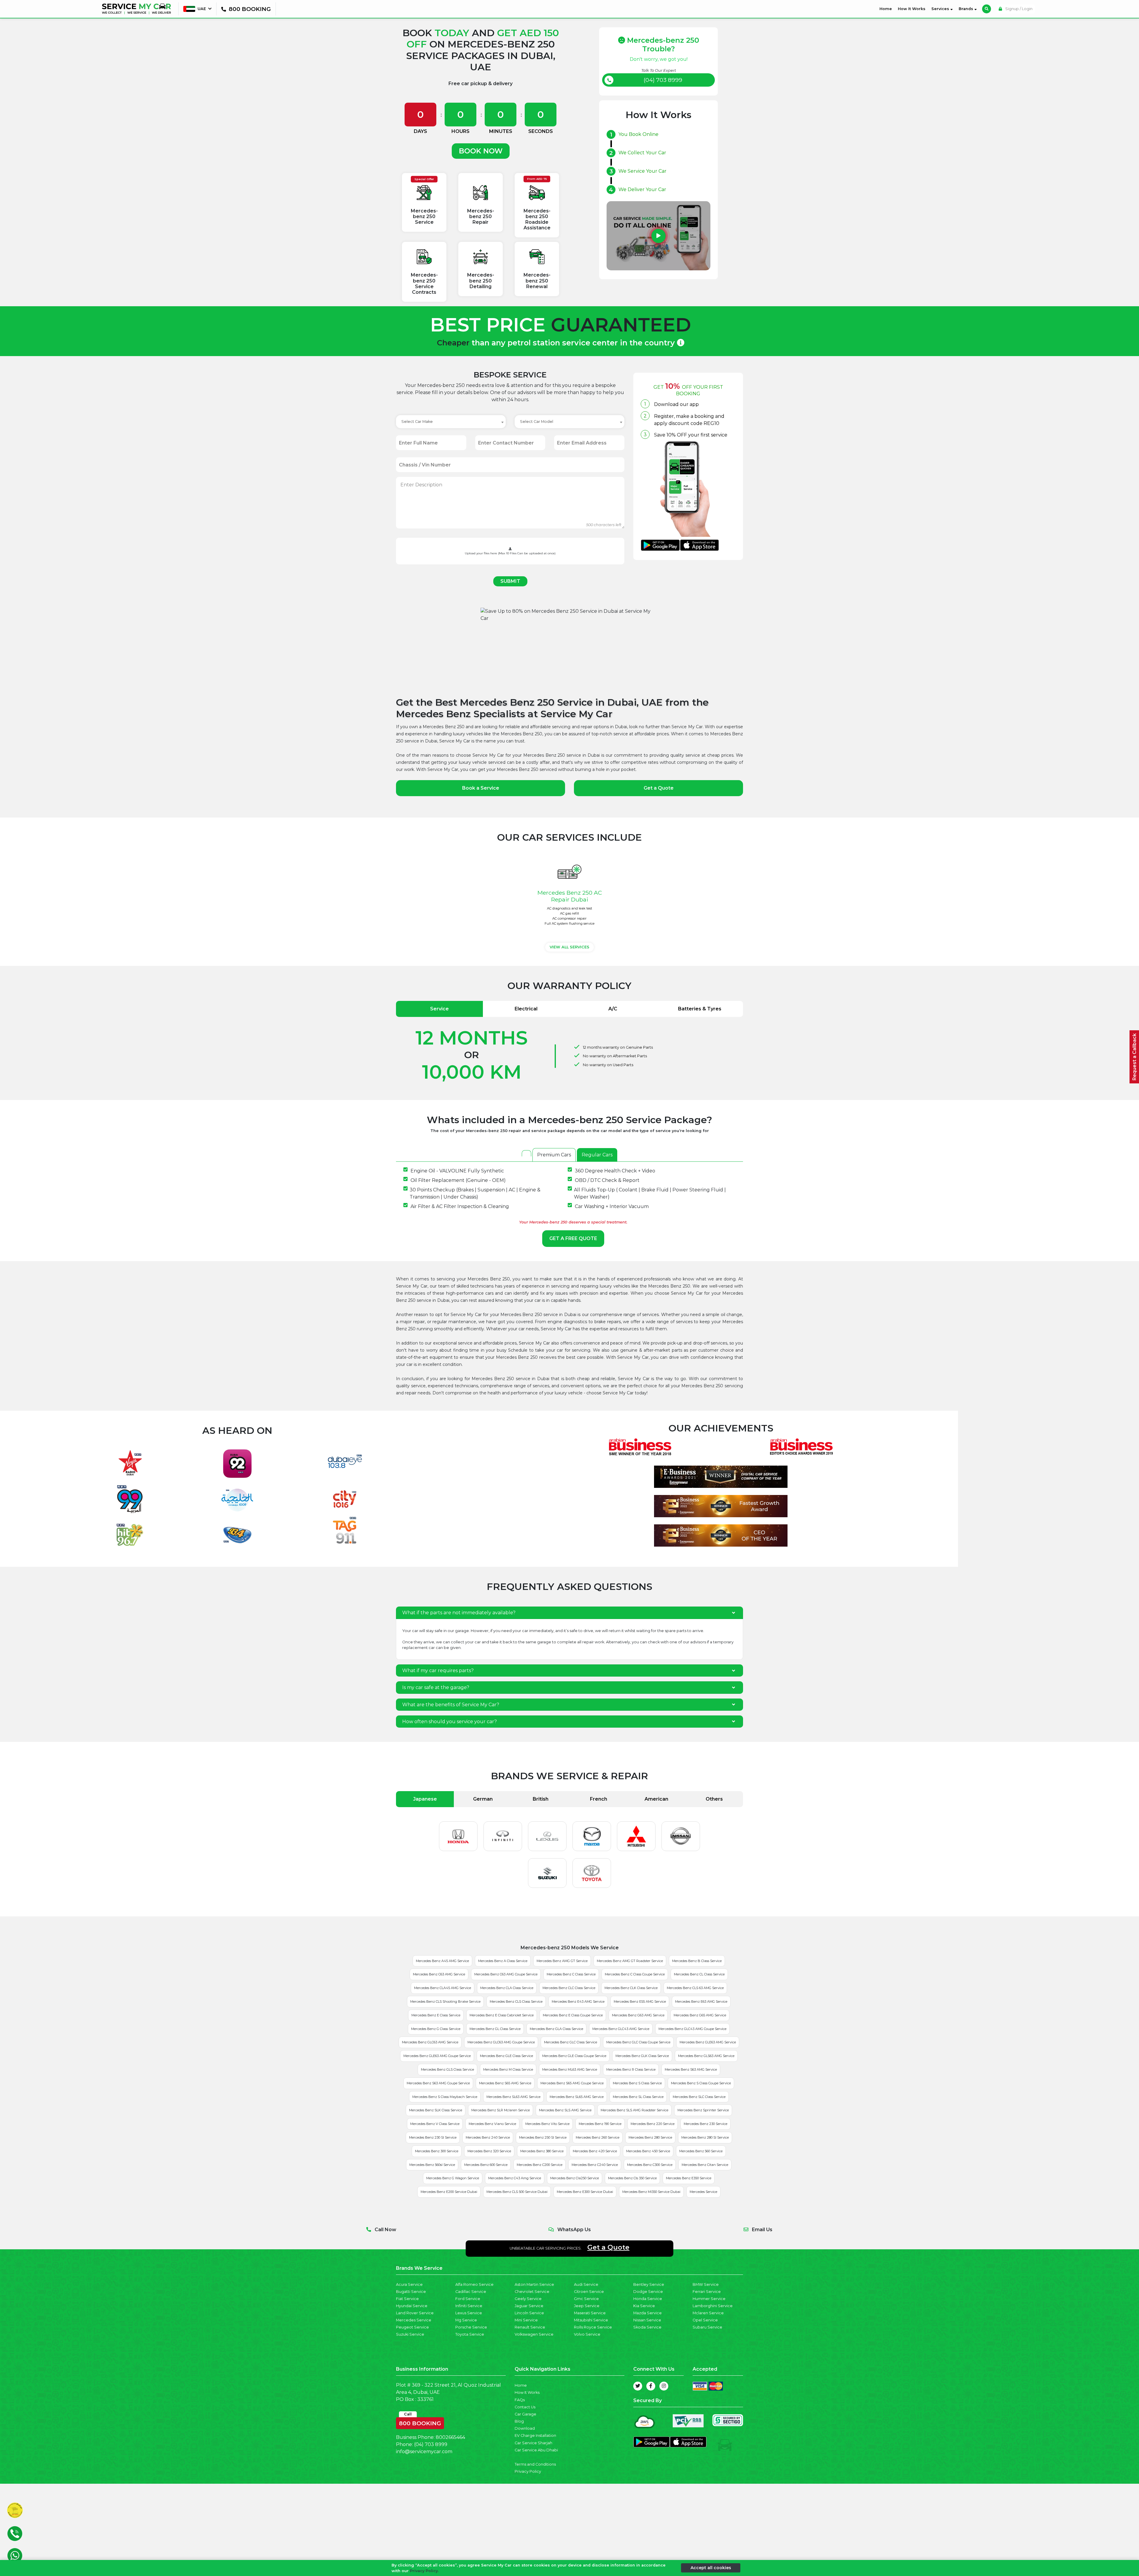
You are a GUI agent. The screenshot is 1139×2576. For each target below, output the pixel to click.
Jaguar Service (529, 2306)
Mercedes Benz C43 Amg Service (515, 2178)
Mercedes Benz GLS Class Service (447, 2069)
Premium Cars (554, 1155)
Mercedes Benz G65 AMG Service (700, 2015)
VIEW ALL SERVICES (569, 947)
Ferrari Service (707, 2292)
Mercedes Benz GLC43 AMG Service (621, 2029)
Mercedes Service (703, 2192)
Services (941, 9)
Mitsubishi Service (591, 2320)
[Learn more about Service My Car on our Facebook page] (651, 2386)
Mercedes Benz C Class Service (571, 1974)
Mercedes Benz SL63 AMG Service (513, 2097)
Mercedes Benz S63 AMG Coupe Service (438, 2083)
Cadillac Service (471, 2292)
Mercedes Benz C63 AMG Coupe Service (506, 1974)
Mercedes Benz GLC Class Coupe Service (638, 2042)
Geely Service (528, 2299)
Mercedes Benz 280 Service (650, 2137)
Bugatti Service (411, 2292)
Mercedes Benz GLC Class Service (571, 2042)
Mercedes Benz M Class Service (508, 2069)
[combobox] (451, 422)
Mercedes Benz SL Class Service (638, 2097)
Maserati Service (590, 2313)
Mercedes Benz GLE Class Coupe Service (574, 2056)
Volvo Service (587, 2334)
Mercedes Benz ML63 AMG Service (570, 2069)
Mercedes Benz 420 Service (595, 2151)
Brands (967, 9)
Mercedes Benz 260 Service (598, 2137)
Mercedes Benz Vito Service (547, 2124)
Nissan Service (647, 2320)
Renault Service (530, 2327)
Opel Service (705, 2320)
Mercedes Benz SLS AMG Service (565, 2110)
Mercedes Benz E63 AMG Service (701, 2002)
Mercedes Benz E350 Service (689, 2178)
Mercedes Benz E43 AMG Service (578, 2002)
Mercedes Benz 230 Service (705, 2124)
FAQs (520, 2400)
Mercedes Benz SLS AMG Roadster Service (634, 2110)
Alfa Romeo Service (474, 2284)
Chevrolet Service (532, 2292)
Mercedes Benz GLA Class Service (556, 2029)
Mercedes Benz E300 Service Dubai (585, 2192)
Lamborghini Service (713, 2306)
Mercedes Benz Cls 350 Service (632, 2178)
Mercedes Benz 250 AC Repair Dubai (570, 896)
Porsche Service (471, 2327)
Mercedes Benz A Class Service (503, 1961)
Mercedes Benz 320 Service (489, 2151)
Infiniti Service (469, 2306)
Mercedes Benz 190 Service (600, 2124)
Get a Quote (659, 788)
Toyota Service (470, 2334)
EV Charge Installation (535, 2435)
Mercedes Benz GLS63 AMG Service (706, 2056)
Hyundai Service (412, 2306)
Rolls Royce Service (593, 2327)
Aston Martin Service (534, 2284)
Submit (510, 581)
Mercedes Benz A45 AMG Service (442, 1961)
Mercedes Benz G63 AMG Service (638, 2015)
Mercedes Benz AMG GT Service (562, 1961)
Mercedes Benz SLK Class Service (436, 2110)
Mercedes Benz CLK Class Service (631, 1988)
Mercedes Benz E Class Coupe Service (573, 2015)
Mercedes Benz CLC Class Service (569, 1988)
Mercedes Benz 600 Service (486, 2165)
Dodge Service (648, 2292)
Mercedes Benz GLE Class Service (506, 2056)
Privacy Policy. (424, 2571)
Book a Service (481, 788)
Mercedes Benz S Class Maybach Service (445, 2097)
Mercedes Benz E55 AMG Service (640, 2002)
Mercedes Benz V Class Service (435, 2124)
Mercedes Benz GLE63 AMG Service (708, 2042)
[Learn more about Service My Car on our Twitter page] (638, 2386)
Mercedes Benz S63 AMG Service (691, 2069)
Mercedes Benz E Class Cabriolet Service (502, 2015)
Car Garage (525, 2414)
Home (887, 9)
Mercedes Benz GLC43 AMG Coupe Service (692, 2029)
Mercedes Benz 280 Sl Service (705, 2137)
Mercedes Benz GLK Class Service (642, 2056)
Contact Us (525, 2407)
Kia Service (644, 2306)
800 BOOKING (420, 2422)
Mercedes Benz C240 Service (595, 2165)
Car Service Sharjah (533, 2443)
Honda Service (648, 2299)
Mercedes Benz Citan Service (705, 2165)
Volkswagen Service (534, 2334)
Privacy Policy (528, 2471)
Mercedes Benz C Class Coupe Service (635, 1974)
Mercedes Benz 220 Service (653, 2124)
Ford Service (468, 2299)
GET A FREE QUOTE (573, 1238)
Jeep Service (587, 2306)
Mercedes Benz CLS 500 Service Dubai (517, 2192)
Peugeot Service (412, 2327)
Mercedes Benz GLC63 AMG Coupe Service (501, 2042)
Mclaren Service (708, 2313)
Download (525, 2428)
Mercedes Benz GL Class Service (495, 2029)
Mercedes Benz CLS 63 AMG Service (695, 1988)
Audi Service (586, 2284)
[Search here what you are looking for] (987, 9)
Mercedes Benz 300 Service (437, 2151)
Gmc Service (586, 2299)
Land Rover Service (415, 2313)
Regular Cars (597, 1155)
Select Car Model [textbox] (537, 422)
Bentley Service (649, 2284)
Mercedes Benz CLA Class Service (507, 1988)
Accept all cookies (711, 2568)
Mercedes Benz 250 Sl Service (543, 2137)
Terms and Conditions (535, 2464)
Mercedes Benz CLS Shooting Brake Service (445, 2002)
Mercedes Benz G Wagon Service (453, 2178)
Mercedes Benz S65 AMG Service (505, 2083)
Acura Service (409, 2284)
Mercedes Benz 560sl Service (432, 2165)
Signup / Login (1018, 9)
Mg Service (466, 2320)
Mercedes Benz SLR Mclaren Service (501, 2110)
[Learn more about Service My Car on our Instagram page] (664, 2386)
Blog (519, 2421)
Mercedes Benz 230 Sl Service (433, 2137)
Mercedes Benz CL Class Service (699, 1974)
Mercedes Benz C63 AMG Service (439, 1974)
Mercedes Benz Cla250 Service (575, 2178)
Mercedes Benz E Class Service (436, 2015)
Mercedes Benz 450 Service (648, 2151)
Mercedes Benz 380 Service (542, 2151)
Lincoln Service (529, 2313)
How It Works (912, 9)
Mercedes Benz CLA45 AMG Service (443, 1988)
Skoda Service (647, 2327)
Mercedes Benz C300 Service (650, 2165)
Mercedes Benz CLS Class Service (516, 2002)
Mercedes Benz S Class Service (637, 2083)
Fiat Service (407, 2299)
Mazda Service (648, 2313)
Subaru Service (707, 2327)
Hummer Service (709, 2299)
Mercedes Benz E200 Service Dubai (449, 2192)
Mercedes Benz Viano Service (492, 2124)
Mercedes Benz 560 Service (701, 2151)
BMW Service (706, 2284)
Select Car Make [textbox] (417, 422)
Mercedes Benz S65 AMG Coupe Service (572, 2083)
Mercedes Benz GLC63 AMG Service (430, 2042)
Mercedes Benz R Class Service (631, 2069)
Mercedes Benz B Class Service (697, 1961)
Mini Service (526, 2320)
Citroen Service (589, 2292)
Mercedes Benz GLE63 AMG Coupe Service (437, 2056)
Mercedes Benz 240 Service (488, 2137)
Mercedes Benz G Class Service (436, 2029)
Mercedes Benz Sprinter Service (703, 2110)
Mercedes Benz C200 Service (540, 2165)
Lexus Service (469, 2313)
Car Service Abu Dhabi (536, 2450)
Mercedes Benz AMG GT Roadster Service (630, 1961)
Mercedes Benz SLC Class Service (699, 2097)
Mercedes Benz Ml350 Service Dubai (651, 2192)
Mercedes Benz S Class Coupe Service (701, 2083)
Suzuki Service (410, 2334)
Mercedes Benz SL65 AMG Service (577, 2097)
